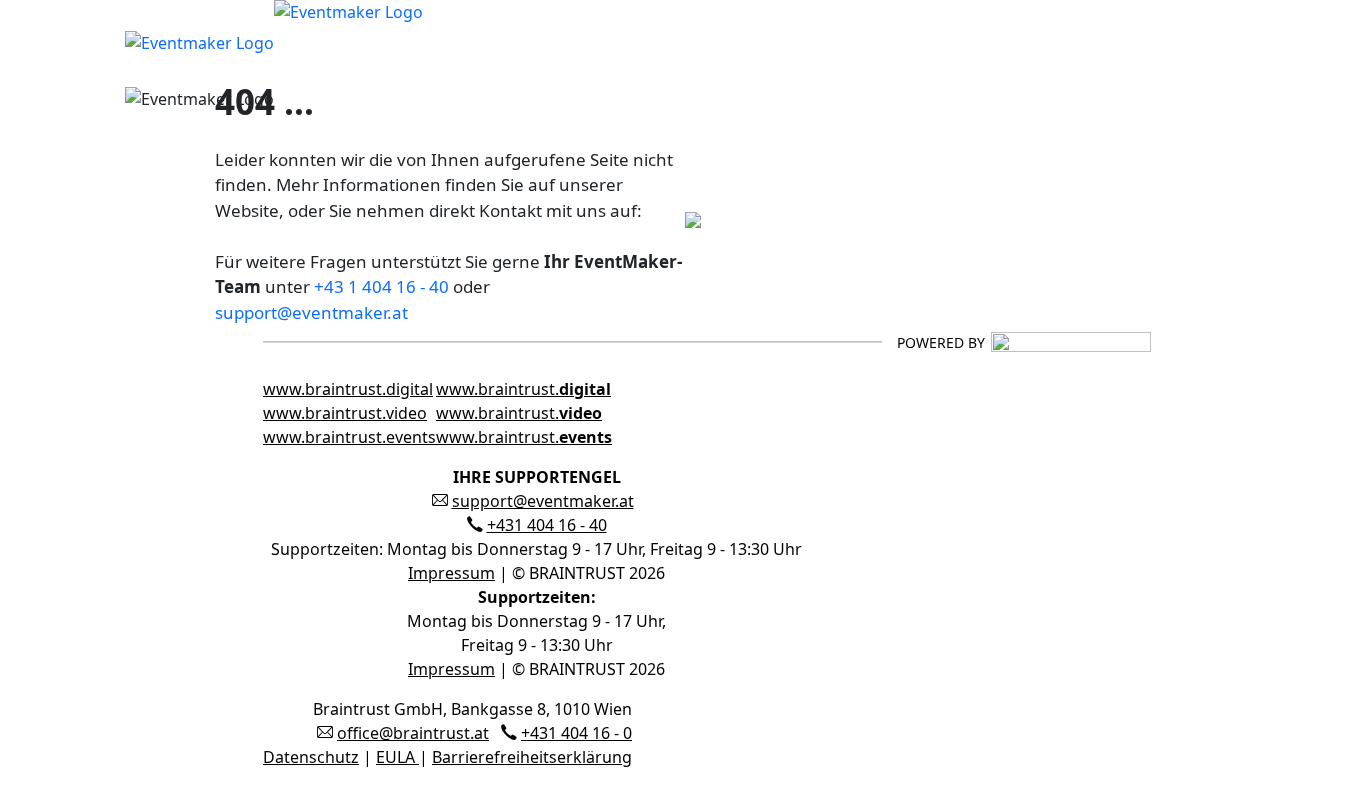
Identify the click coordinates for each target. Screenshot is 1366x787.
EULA (397, 757)
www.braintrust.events (349, 437)
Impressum (451, 573)
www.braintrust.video (345, 413)
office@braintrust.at (413, 733)
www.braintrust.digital (348, 389)
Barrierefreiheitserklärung (532, 757)
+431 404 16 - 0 (576, 733)
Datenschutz (311, 757)
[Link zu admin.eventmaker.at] (274, 41)
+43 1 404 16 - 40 (381, 286)
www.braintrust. (523, 389)
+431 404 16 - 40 (547, 525)
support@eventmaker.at (311, 312)
